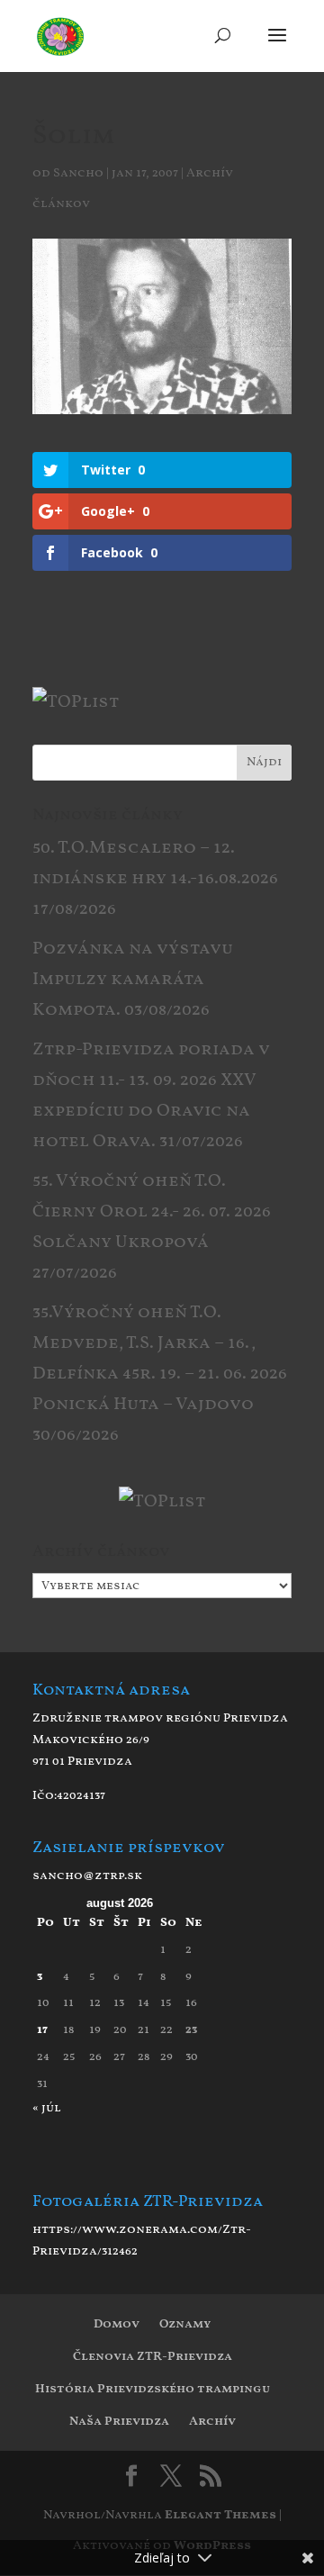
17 (42, 2030)
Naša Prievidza (119, 2422)
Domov (117, 2324)
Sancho (78, 173)
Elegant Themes (220, 2515)
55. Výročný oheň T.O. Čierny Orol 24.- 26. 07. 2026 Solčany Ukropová (152, 1212)
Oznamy (185, 2324)
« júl (47, 2108)
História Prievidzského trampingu (153, 2389)
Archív (212, 2422)
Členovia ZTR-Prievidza (153, 2357)
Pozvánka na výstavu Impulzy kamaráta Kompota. (133, 980)
